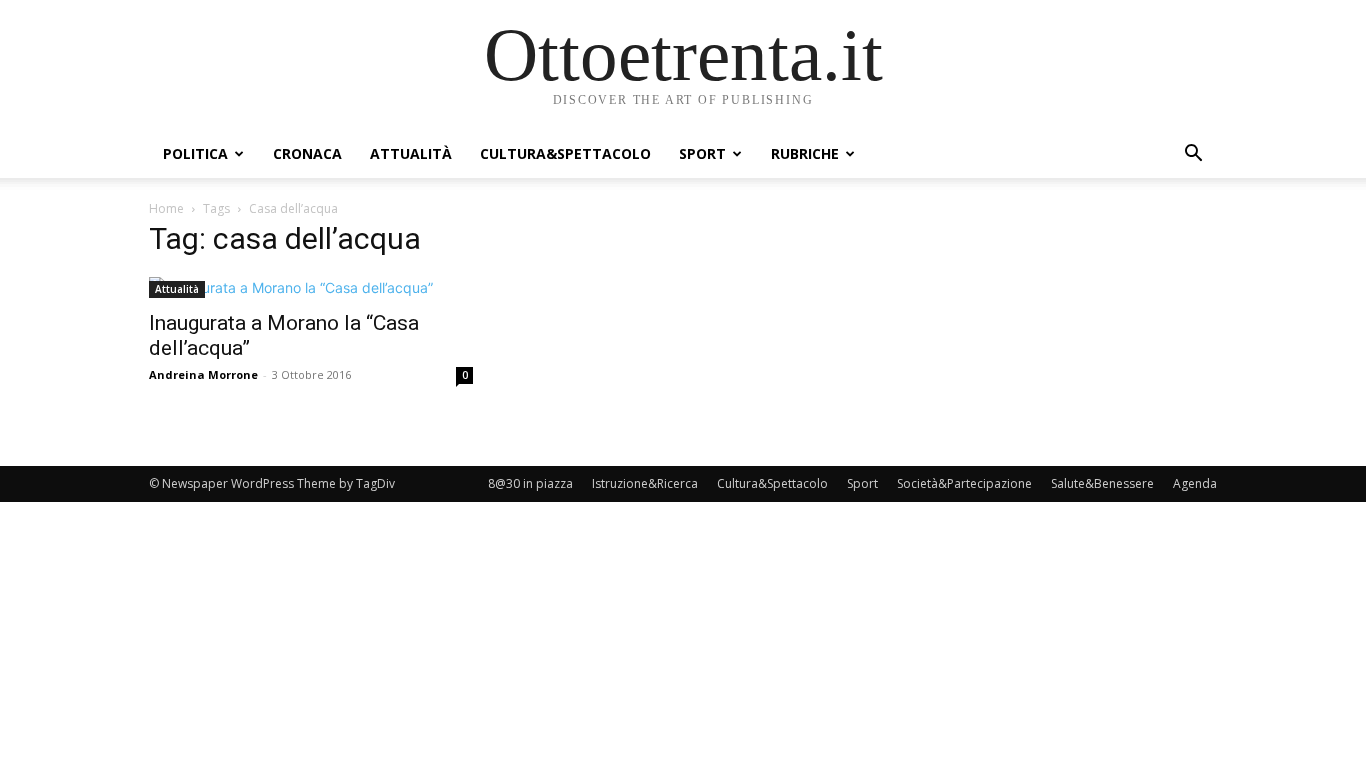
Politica (195, 153)
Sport (702, 153)
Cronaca (307, 153)
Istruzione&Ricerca (645, 483)
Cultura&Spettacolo (565, 153)
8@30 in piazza (530, 483)
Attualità (411, 153)
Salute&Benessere (1102, 483)
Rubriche (805, 153)
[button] (1193, 155)
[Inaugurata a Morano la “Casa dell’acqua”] (311, 287)
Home (166, 208)
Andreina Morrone (203, 374)
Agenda (1195, 483)
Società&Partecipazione (964, 483)
